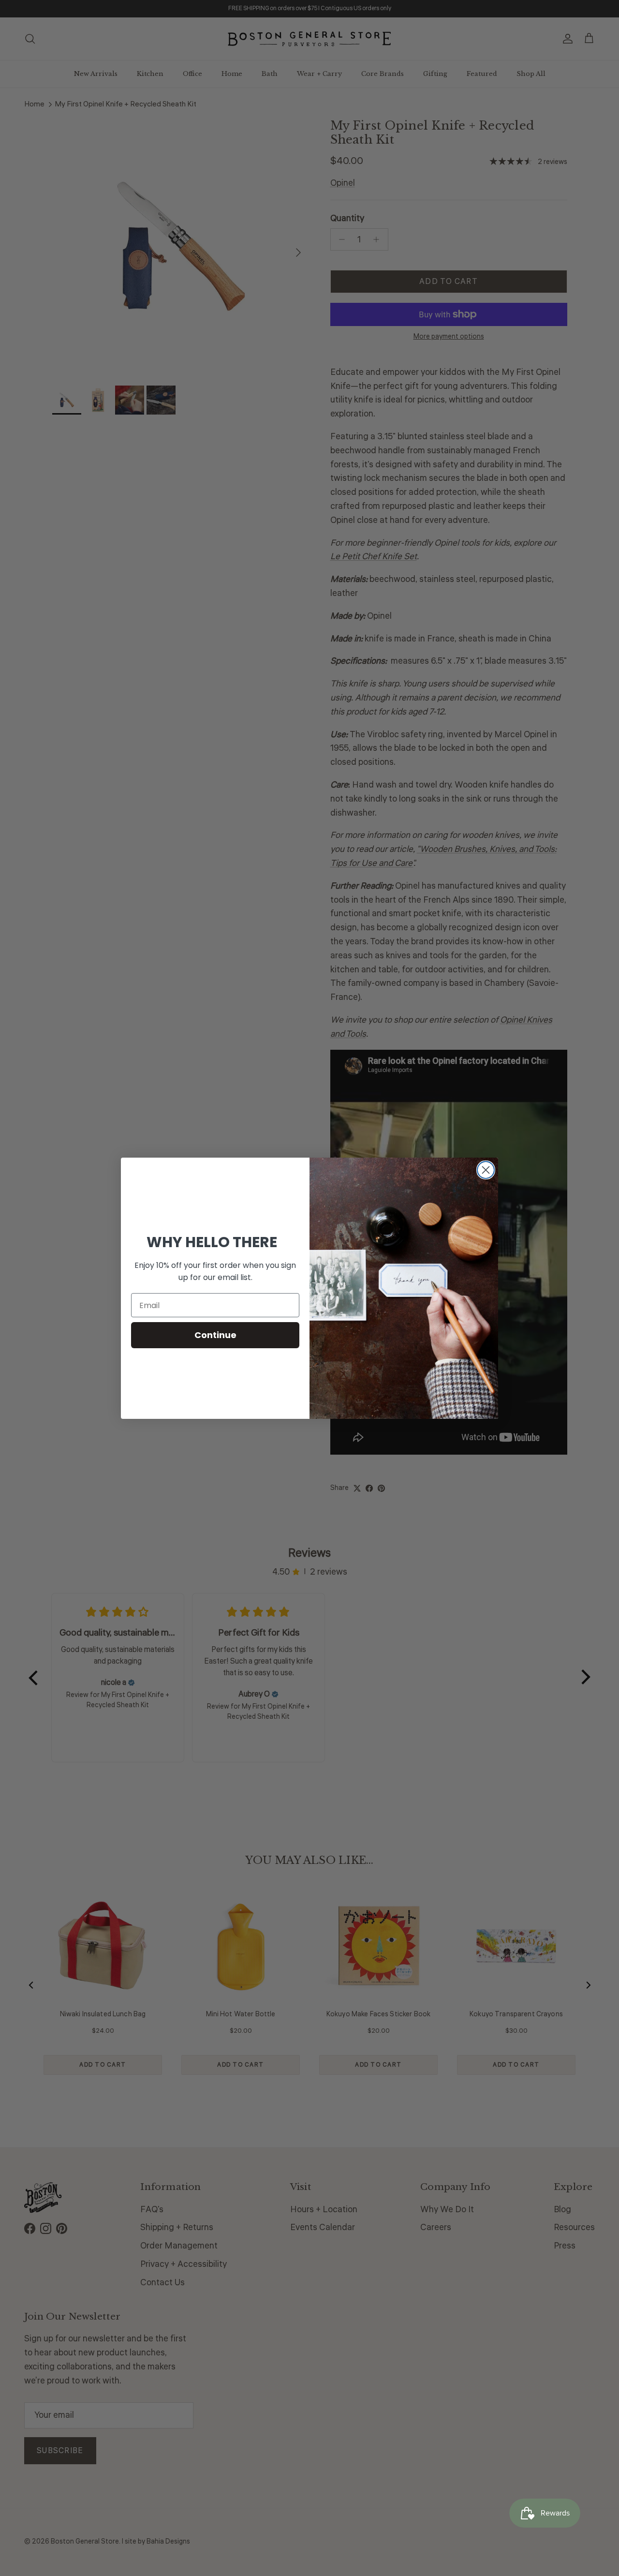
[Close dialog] (486, 1170)
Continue (215, 1335)
